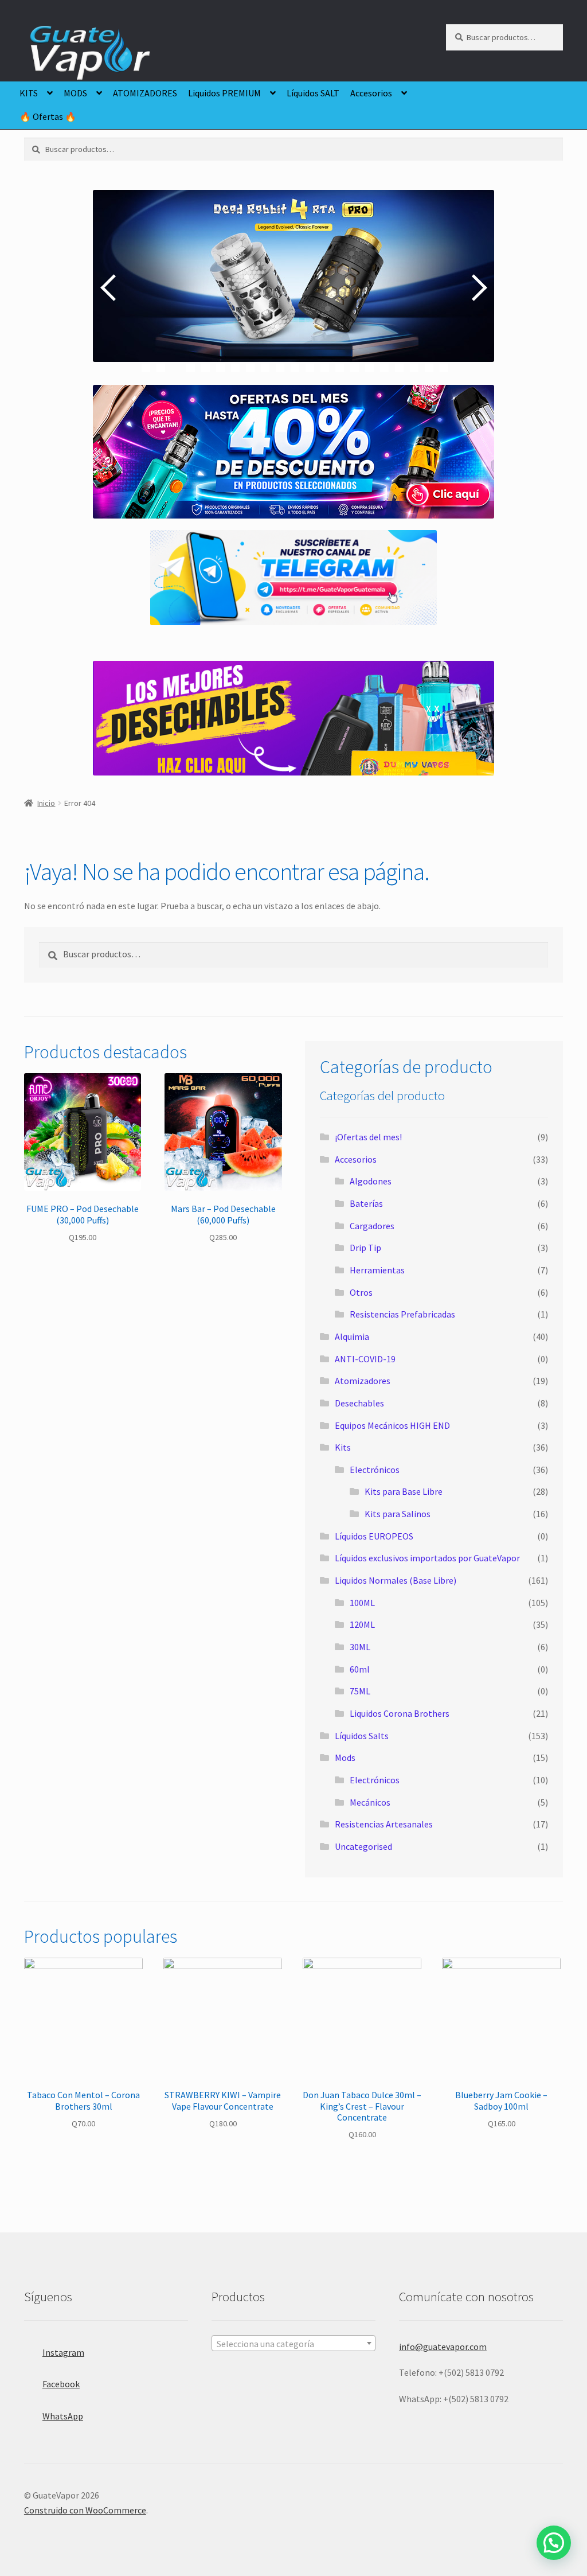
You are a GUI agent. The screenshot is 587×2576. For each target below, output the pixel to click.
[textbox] (293, 2344)
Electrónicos (375, 1470)
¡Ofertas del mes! (368, 1137)
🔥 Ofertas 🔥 (48, 116)
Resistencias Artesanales (384, 1824)
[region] (293, 287)
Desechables (359, 1403)
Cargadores (372, 1226)
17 (384, 368)
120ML (362, 1624)
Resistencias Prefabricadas (402, 1314)
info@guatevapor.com (443, 2347)
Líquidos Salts (362, 1736)
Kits (343, 1447)
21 (444, 368)
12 (310, 368)
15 (355, 368)
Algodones (371, 1181)
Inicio (46, 803)
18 (399, 368)
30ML (360, 1647)
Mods (345, 1757)
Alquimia (352, 1336)
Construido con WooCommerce (85, 2510)
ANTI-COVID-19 (365, 1359)
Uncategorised (363, 1846)
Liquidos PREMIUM (224, 93)
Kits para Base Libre (404, 1491)
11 (295, 368)
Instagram (63, 2352)
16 (369, 368)
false (110, 287)
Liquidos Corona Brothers (400, 1713)
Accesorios (371, 93)
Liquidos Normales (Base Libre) (396, 1580)
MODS (75, 93)
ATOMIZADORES (145, 93)
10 (280, 368)
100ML (362, 1603)
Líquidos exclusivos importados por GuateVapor (427, 1558)
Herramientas (377, 1270)
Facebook (61, 2384)
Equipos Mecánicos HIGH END (392, 1425)
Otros (361, 1292)
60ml (360, 1669)
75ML (360, 1691)
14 (340, 368)
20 (429, 368)
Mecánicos (370, 1802)
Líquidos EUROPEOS (374, 1536)
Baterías (366, 1203)
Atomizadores (363, 1381)
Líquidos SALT (313, 93)
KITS (29, 93)
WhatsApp (63, 2416)
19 (414, 368)
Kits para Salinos (398, 1514)
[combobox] (293, 2343)
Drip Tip (365, 1248)
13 (325, 368)
